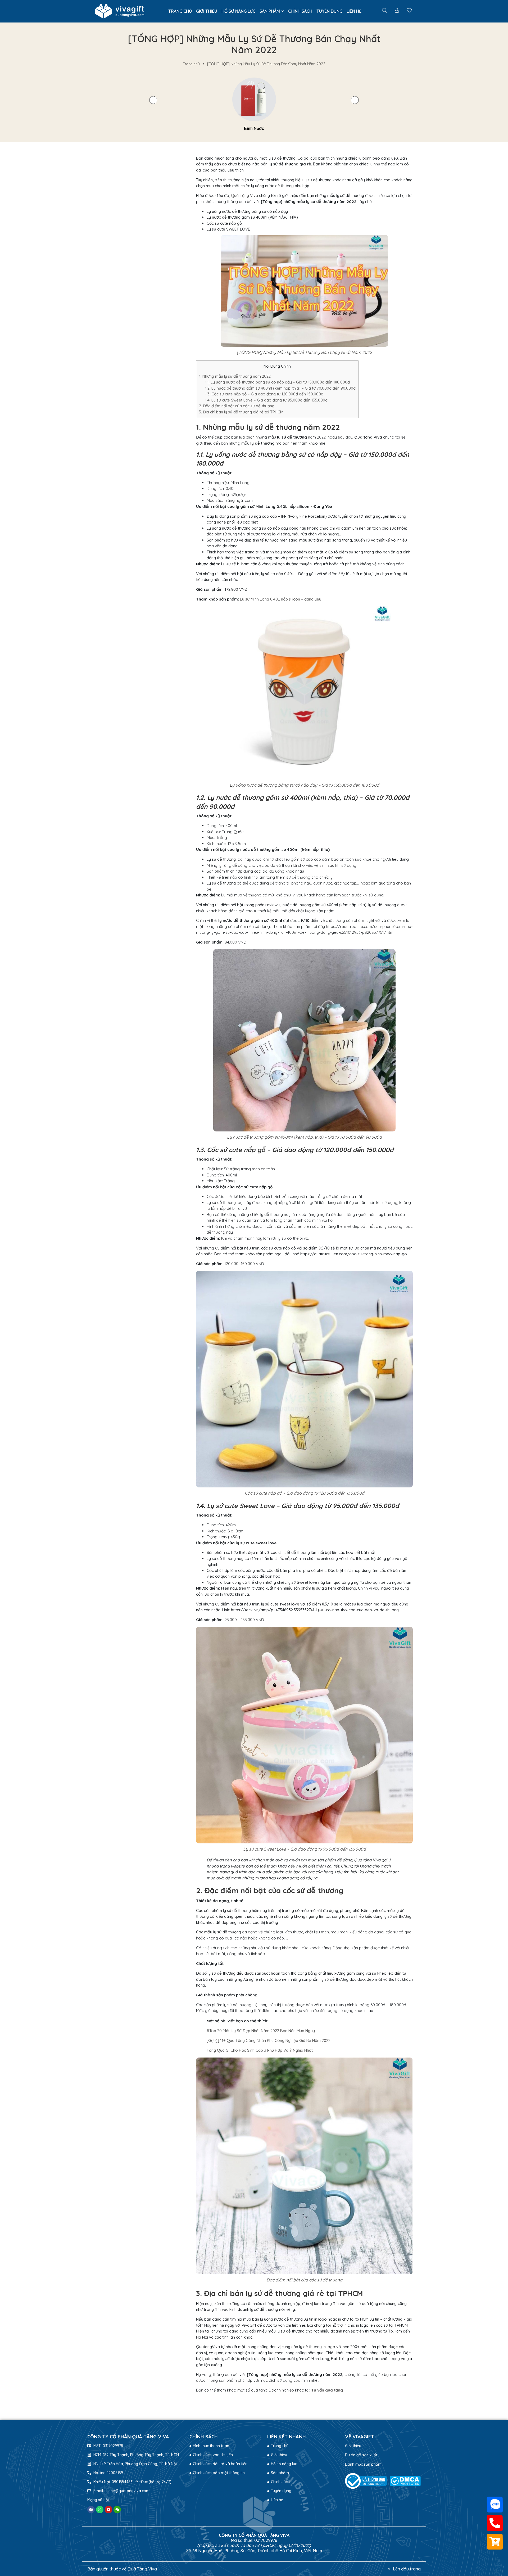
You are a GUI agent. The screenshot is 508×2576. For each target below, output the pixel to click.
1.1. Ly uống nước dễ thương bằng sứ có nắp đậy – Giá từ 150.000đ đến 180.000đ (277, 382)
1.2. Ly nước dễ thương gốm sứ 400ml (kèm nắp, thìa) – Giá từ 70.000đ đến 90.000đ (280, 388)
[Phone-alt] (495, 2523)
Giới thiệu (353, 2446)
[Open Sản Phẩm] (283, 11)
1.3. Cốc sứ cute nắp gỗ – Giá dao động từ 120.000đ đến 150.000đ (264, 394)
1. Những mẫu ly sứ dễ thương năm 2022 (235, 376)
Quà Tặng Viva (244, 195)
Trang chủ (191, 64)
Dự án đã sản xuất (361, 2455)
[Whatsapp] (100, 2510)
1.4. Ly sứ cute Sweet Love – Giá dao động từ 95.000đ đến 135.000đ (266, 400)
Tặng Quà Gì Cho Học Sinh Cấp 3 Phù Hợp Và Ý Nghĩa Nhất (260, 2050)
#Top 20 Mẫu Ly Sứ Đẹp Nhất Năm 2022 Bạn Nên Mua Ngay (261, 2031)
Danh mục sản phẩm (363, 2464)
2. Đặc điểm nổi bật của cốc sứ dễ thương (237, 406)
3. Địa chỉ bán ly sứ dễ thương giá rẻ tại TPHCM (241, 412)
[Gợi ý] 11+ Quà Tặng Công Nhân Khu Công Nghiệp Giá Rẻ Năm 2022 (269, 2040)
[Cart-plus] (495, 2542)
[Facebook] (91, 2510)
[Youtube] (108, 2510)
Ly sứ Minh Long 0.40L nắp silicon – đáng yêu (281, 599)
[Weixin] (117, 2510)
